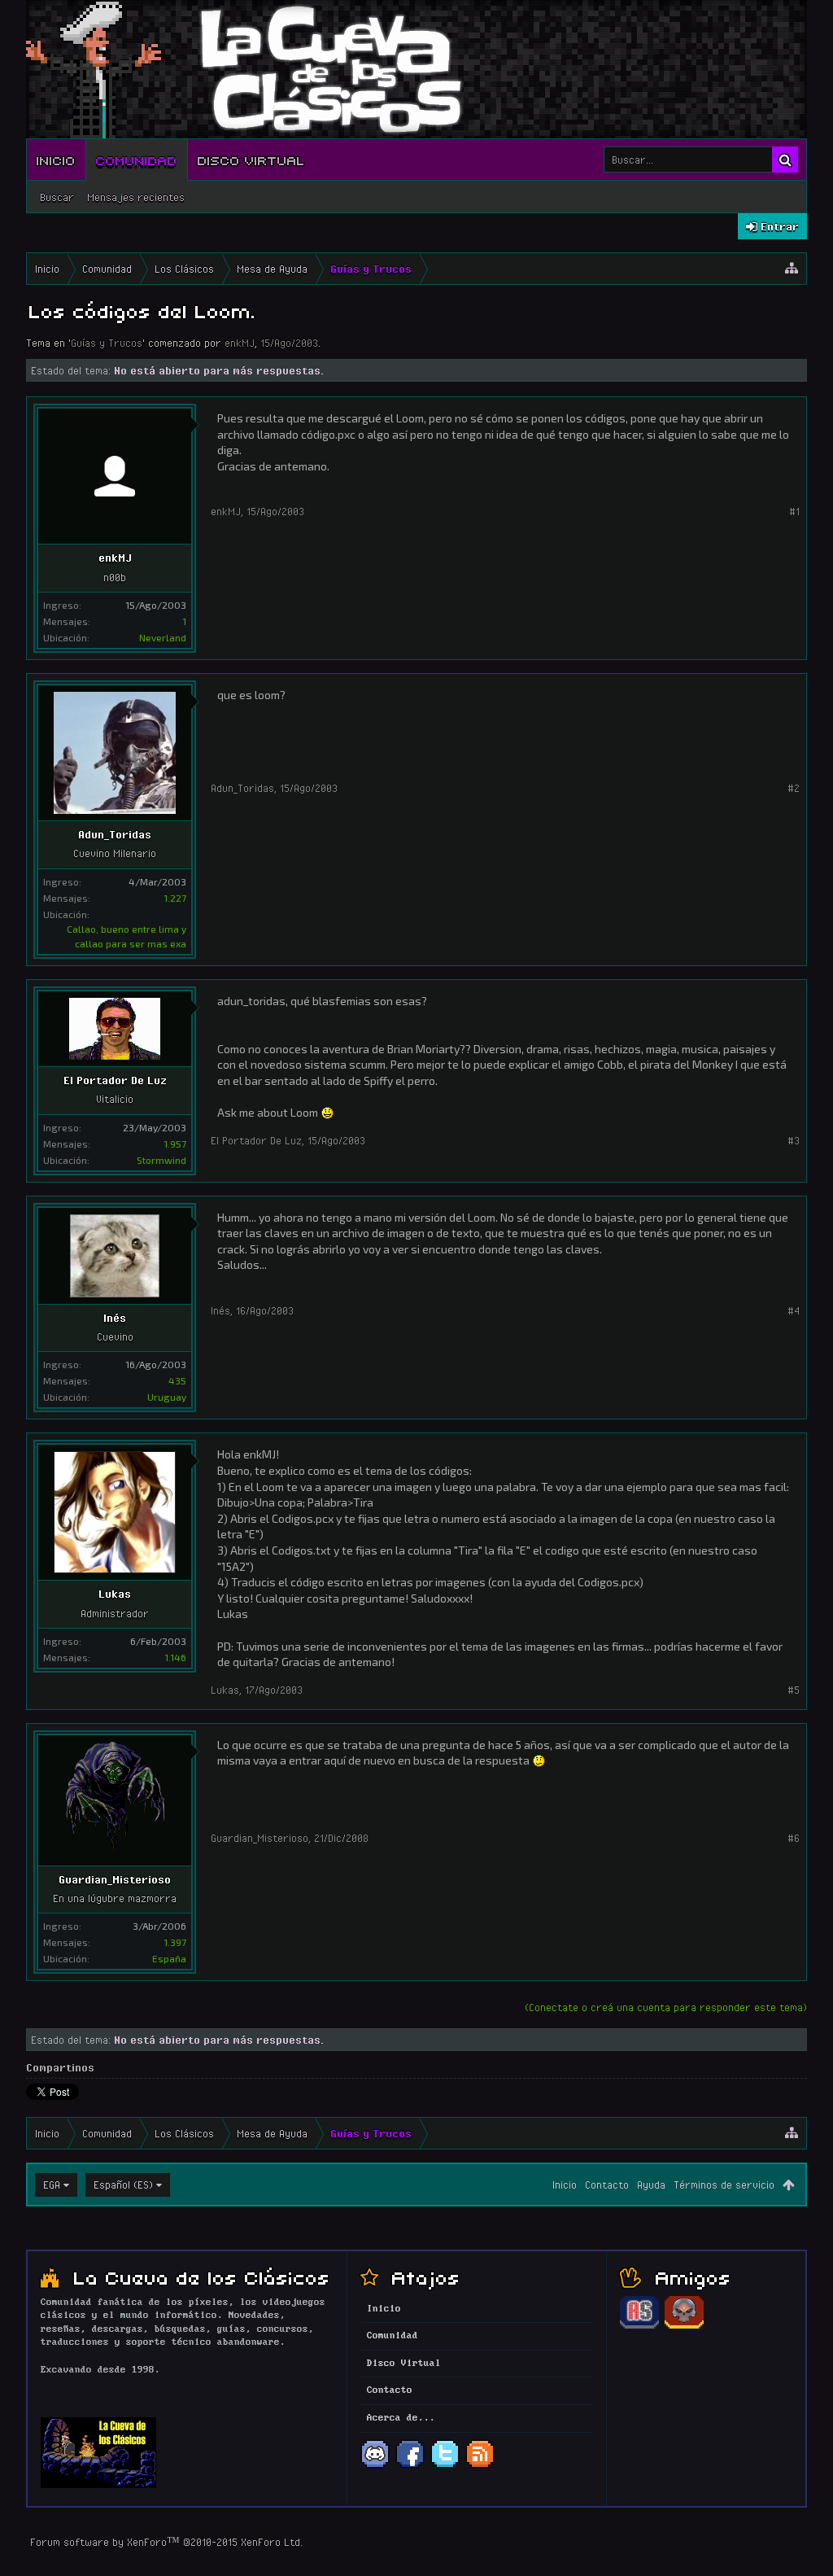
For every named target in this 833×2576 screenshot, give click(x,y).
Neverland (163, 637)
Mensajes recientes (136, 197)
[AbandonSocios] (639, 2326)
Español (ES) (123, 2185)
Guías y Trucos (107, 343)
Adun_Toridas (115, 834)
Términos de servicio (724, 2185)
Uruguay (167, 1397)
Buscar (57, 197)
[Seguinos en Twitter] (445, 2466)
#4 (794, 1310)
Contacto (607, 2185)
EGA (52, 2185)
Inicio (56, 160)
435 (177, 1380)
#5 (794, 1690)
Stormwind (161, 1160)
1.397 (175, 1942)
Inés (115, 1318)
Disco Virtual (251, 160)
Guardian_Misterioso (115, 1879)
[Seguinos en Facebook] (410, 2466)
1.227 (175, 898)
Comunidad (137, 160)
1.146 (175, 1657)
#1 (794, 511)
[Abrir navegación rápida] (792, 269)
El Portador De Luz (115, 1080)
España (169, 1958)
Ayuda (651, 2185)
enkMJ (240, 343)
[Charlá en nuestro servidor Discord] (375, 2466)
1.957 (175, 1144)
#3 (794, 1140)
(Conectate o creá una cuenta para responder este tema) (666, 2007)
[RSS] (480, 2466)
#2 (794, 788)
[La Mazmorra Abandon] (684, 2326)
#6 (794, 1838)
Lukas (115, 1594)
